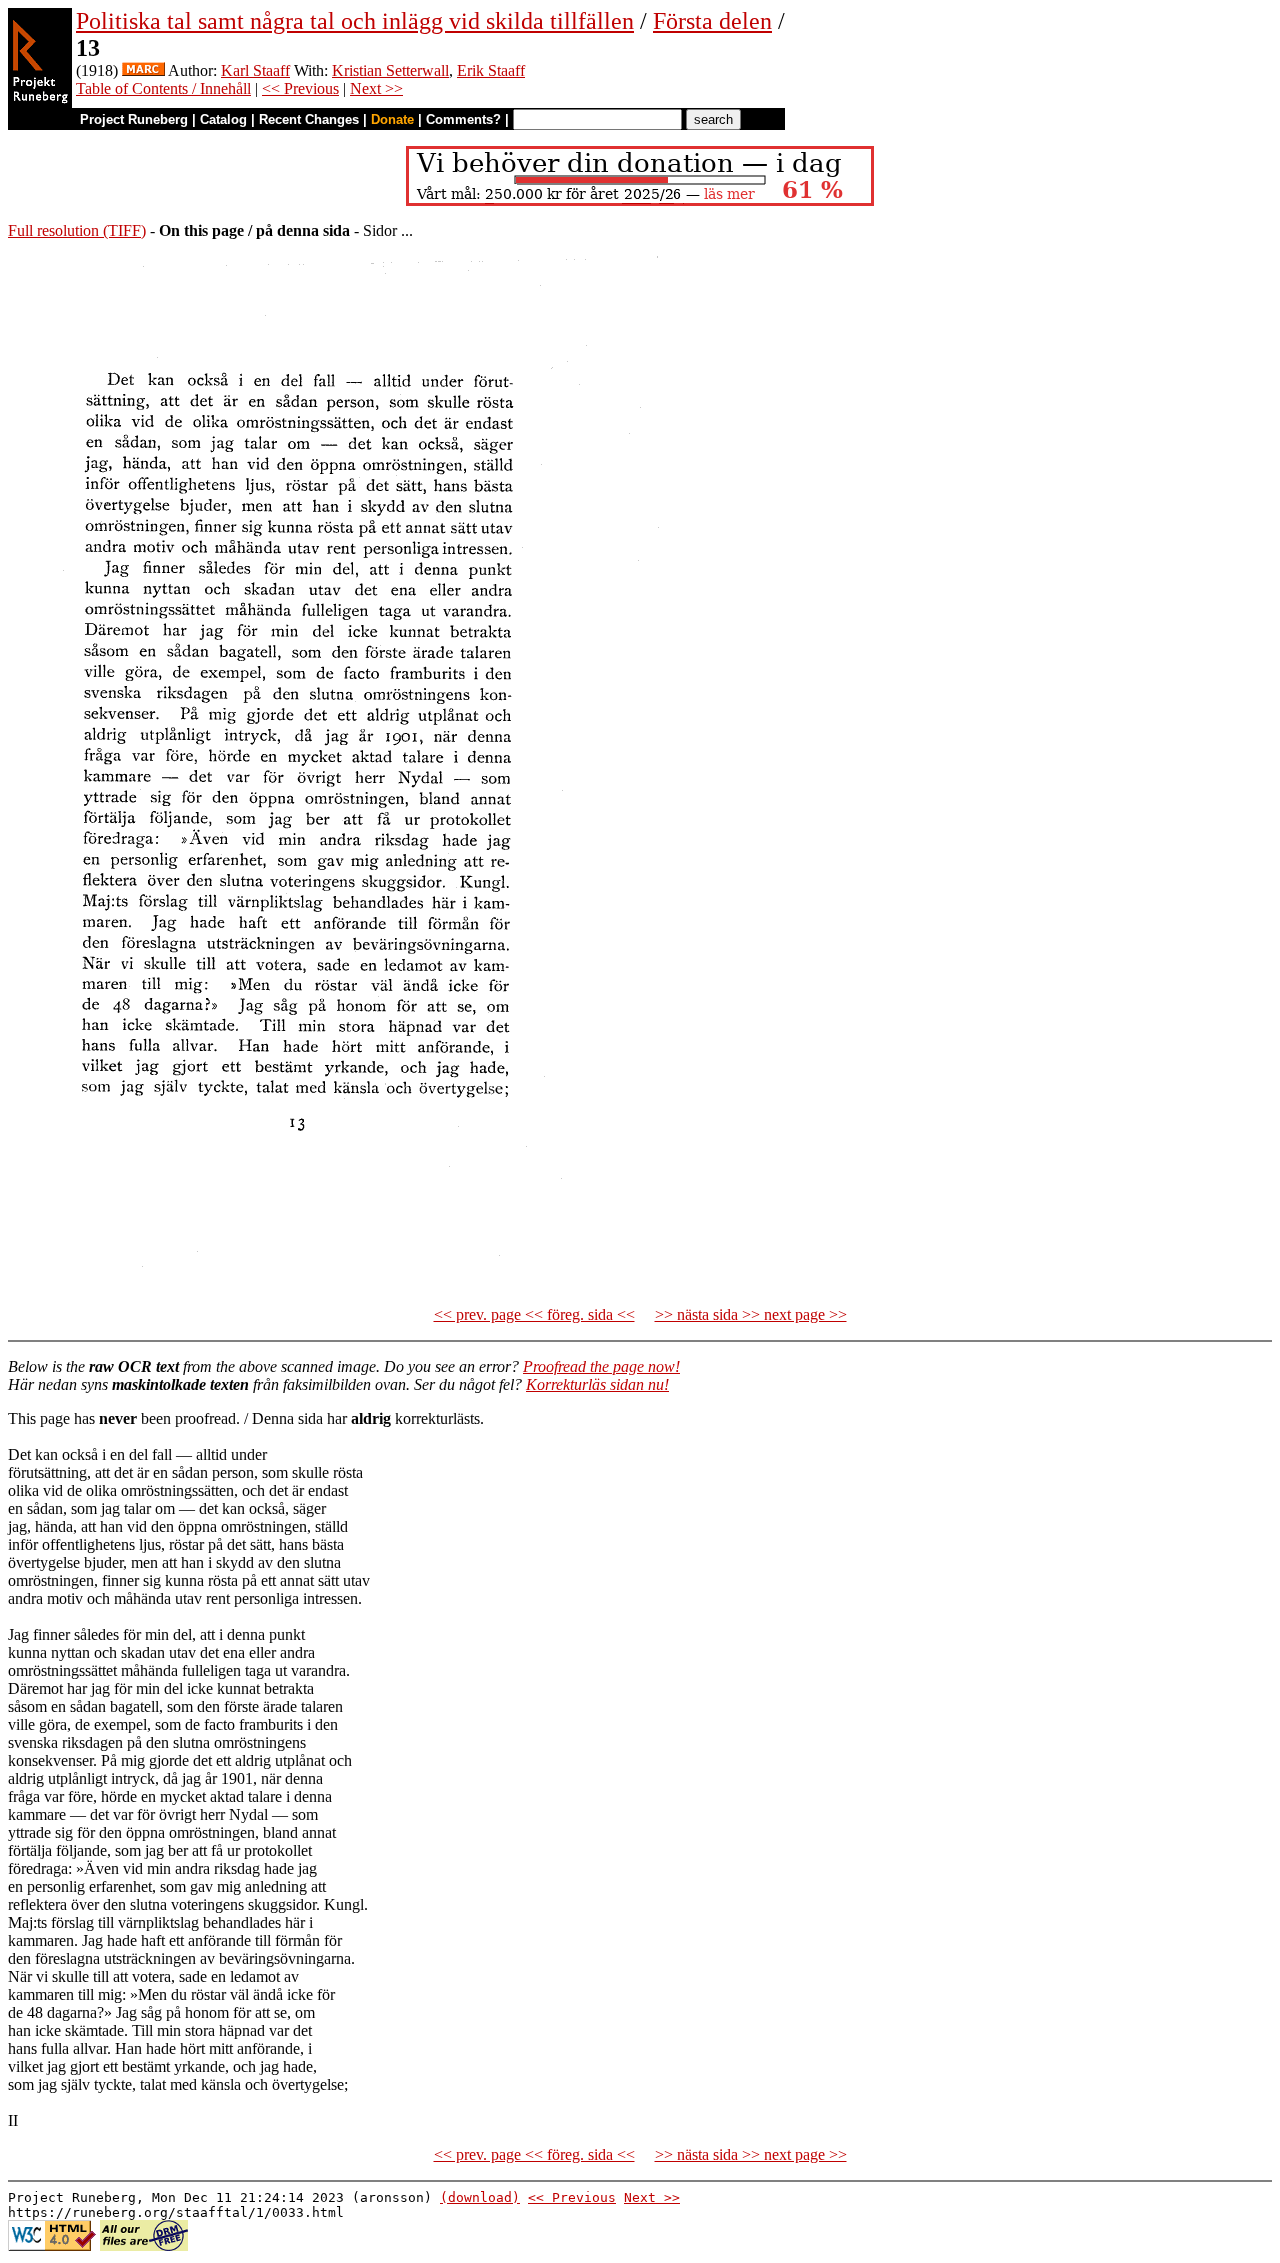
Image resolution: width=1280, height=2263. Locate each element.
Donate (392, 119)
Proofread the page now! (601, 1366)
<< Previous (300, 88)
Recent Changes (309, 119)
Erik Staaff (491, 70)
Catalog (223, 119)
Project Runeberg (134, 119)
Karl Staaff (255, 70)
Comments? (463, 119)
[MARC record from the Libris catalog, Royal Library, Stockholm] (143, 70)
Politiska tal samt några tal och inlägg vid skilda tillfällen (355, 21)
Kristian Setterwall (390, 70)
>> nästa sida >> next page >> (751, 1314)
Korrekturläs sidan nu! (597, 1384)
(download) (480, 2197)
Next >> (376, 88)
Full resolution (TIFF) (77, 230)
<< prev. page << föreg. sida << (534, 1314)
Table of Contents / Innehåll (163, 88)
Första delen (712, 21)
